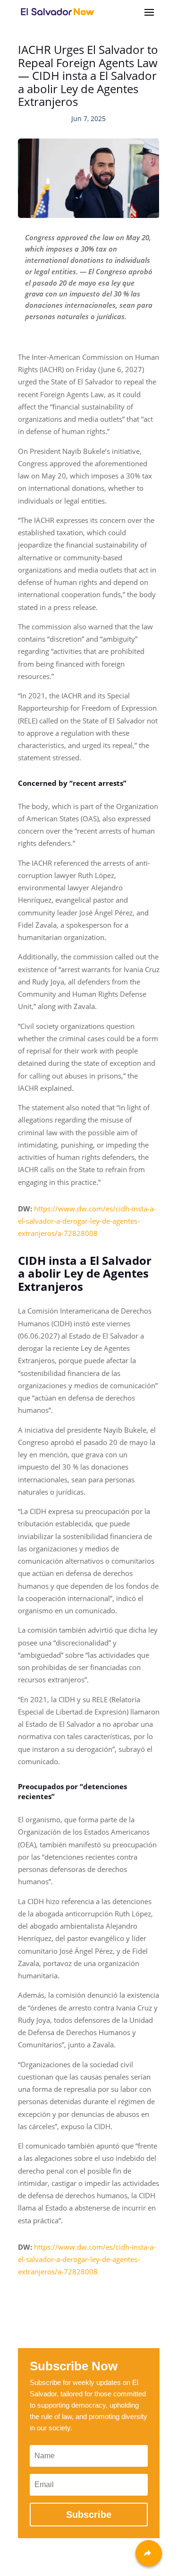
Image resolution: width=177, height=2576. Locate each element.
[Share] (149, 2553)
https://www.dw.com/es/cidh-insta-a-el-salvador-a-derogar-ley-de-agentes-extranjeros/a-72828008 (87, 1221)
